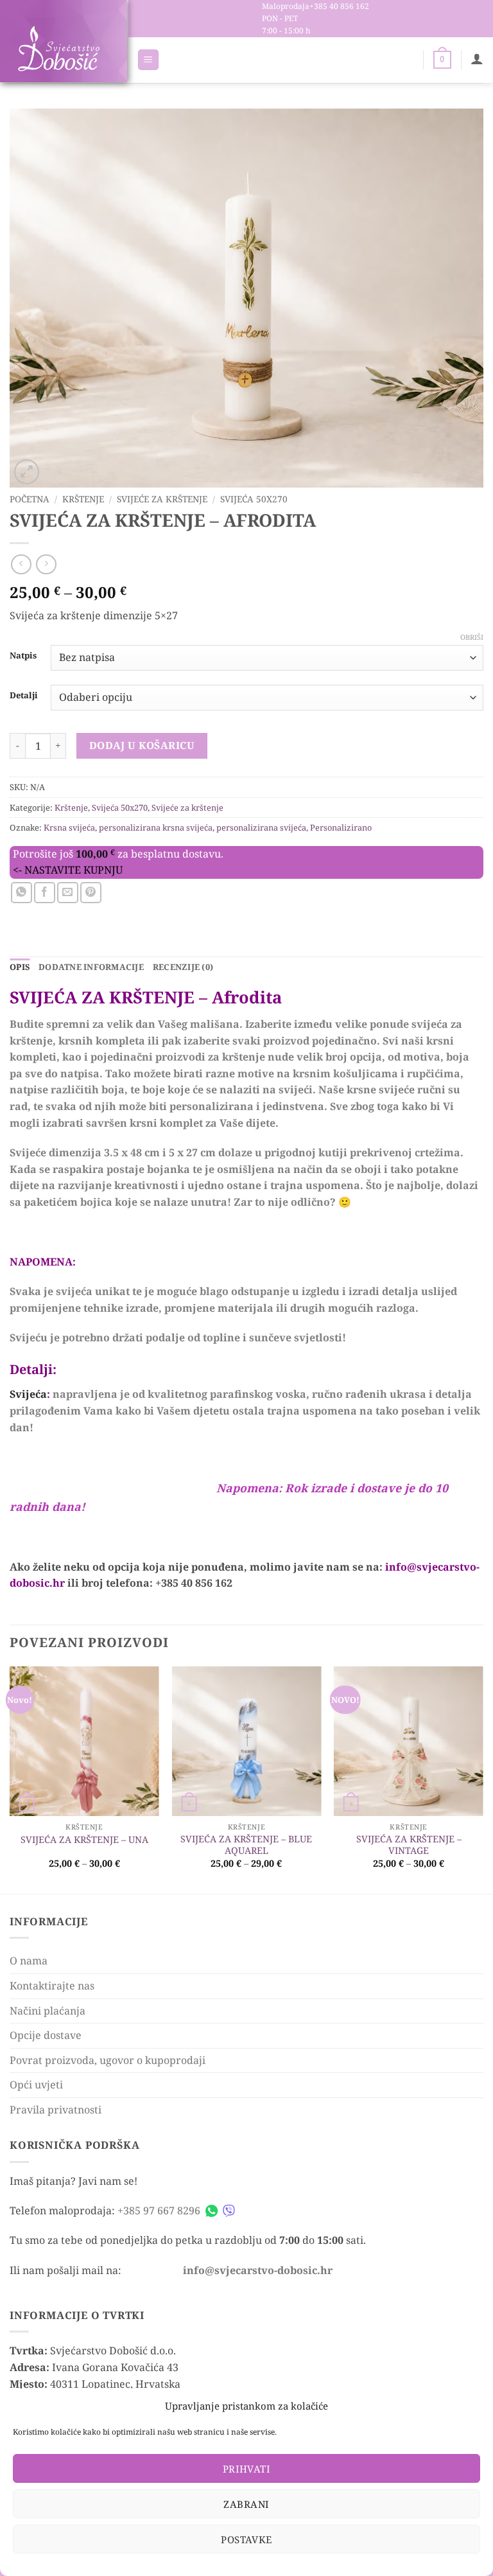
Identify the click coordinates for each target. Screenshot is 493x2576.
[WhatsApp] (212, 2211)
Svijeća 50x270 (254, 499)
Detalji (24, 696)
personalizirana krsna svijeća (156, 827)
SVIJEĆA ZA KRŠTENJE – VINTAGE (409, 1845)
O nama (29, 1961)
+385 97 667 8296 (159, 2210)
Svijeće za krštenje (162, 499)
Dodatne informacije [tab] (91, 967)
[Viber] (229, 2211)
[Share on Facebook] (45, 893)
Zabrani (246, 2504)
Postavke (246, 2539)
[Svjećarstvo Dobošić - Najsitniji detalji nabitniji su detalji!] (58, 49)
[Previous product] (46, 564)
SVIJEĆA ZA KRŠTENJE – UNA (84, 1840)
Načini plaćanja (48, 2011)
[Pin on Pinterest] (91, 893)
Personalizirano (341, 827)
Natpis (23, 656)
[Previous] (10, 1779)
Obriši (472, 637)
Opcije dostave (46, 2035)
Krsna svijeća (69, 827)
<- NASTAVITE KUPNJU (68, 870)
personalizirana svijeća (261, 827)
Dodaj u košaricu (142, 745)
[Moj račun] (477, 58)
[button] (148, 60)
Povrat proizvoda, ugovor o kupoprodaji (108, 2060)
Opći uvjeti (36, 2085)
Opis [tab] (20, 967)
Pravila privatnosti (56, 2110)
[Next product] (21, 564)
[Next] (483, 1779)
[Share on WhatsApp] (22, 893)
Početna (30, 499)
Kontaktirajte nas (52, 1986)
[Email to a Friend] (68, 893)
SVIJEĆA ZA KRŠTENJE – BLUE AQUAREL (246, 1845)
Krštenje (83, 499)
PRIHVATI (247, 2469)
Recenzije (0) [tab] (183, 967)
